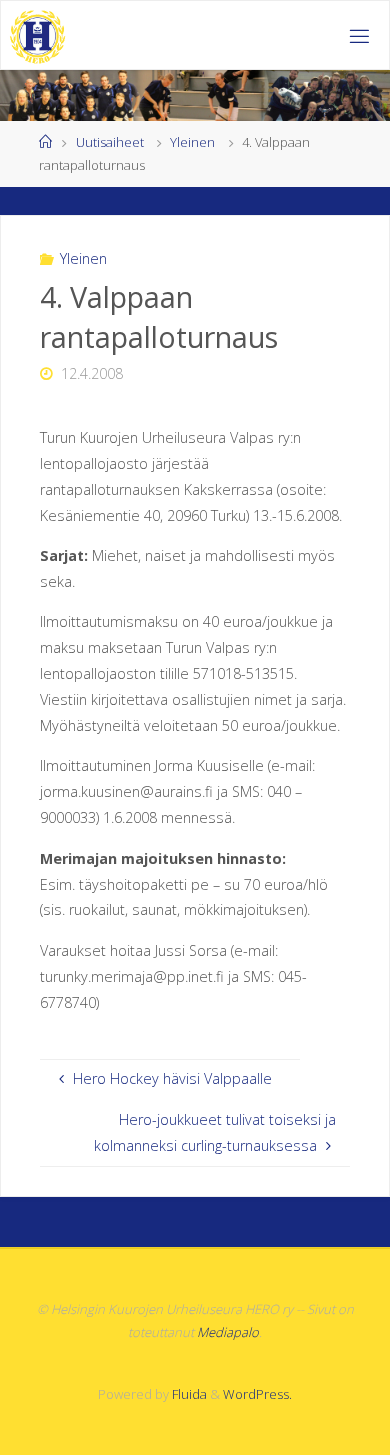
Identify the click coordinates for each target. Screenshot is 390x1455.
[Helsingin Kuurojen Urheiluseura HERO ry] (38, 35)
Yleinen (192, 142)
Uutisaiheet (110, 142)
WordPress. (257, 1394)
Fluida (188, 1394)
